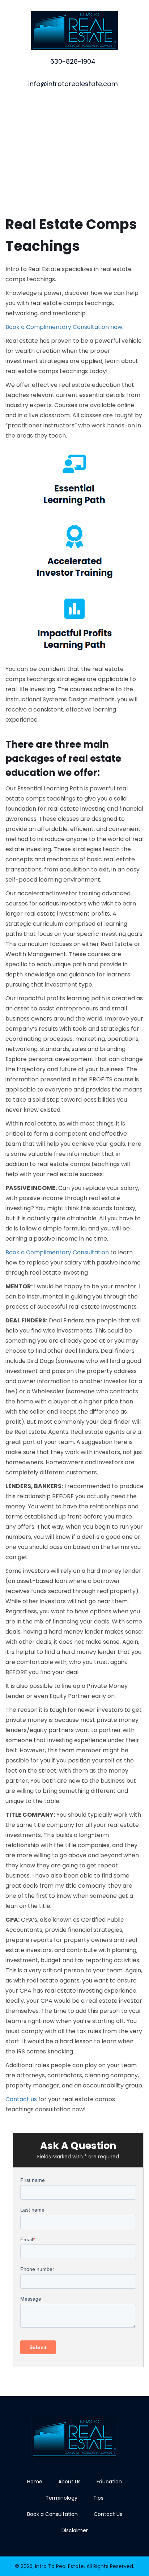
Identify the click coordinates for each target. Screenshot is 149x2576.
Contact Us (108, 2514)
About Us (69, 2482)
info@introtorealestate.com (73, 84)
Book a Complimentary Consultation (57, 1252)
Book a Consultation (52, 2514)
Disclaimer (75, 2530)
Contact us (21, 2099)
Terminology (61, 2498)
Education (109, 2482)
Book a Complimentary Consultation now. (64, 327)
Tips (98, 2498)
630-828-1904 (73, 61)
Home (35, 2482)
